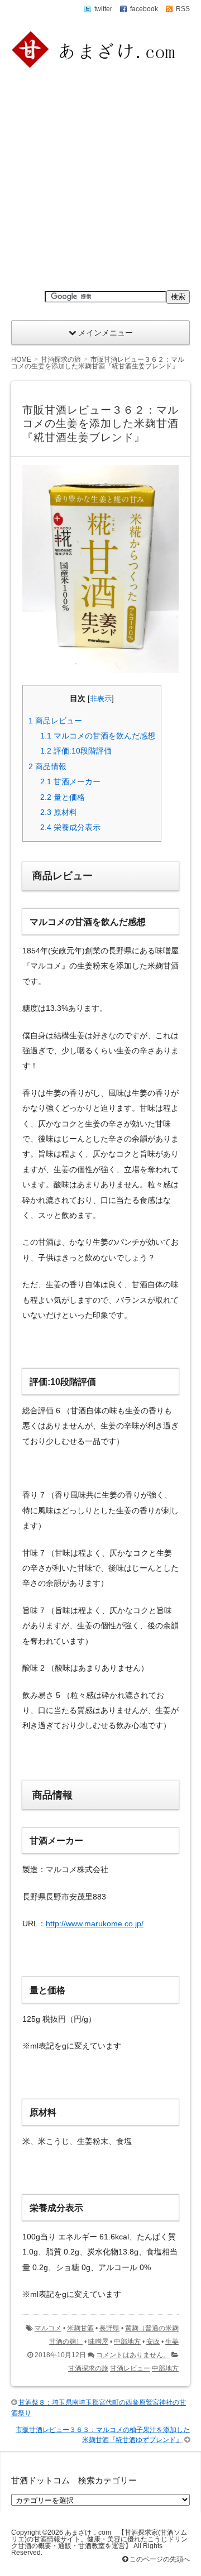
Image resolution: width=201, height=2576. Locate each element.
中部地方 (127, 2342)
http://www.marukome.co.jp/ (95, 1923)
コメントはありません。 (133, 2355)
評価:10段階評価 (76, 751)
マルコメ (48, 2328)
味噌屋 (98, 2342)
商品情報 (47, 766)
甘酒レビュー (130, 2368)
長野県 (109, 2328)
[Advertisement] (100, 180)
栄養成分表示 (70, 827)
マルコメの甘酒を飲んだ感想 (98, 736)
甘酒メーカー (70, 781)
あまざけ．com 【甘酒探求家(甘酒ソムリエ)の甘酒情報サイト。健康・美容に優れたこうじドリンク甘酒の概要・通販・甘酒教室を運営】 (99, 2539)
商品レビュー (55, 721)
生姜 (172, 2342)
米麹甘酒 (80, 2328)
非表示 (101, 699)
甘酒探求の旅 (88, 2368)
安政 (153, 2342)
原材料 (59, 812)
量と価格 (63, 797)
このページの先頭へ (159, 2559)
